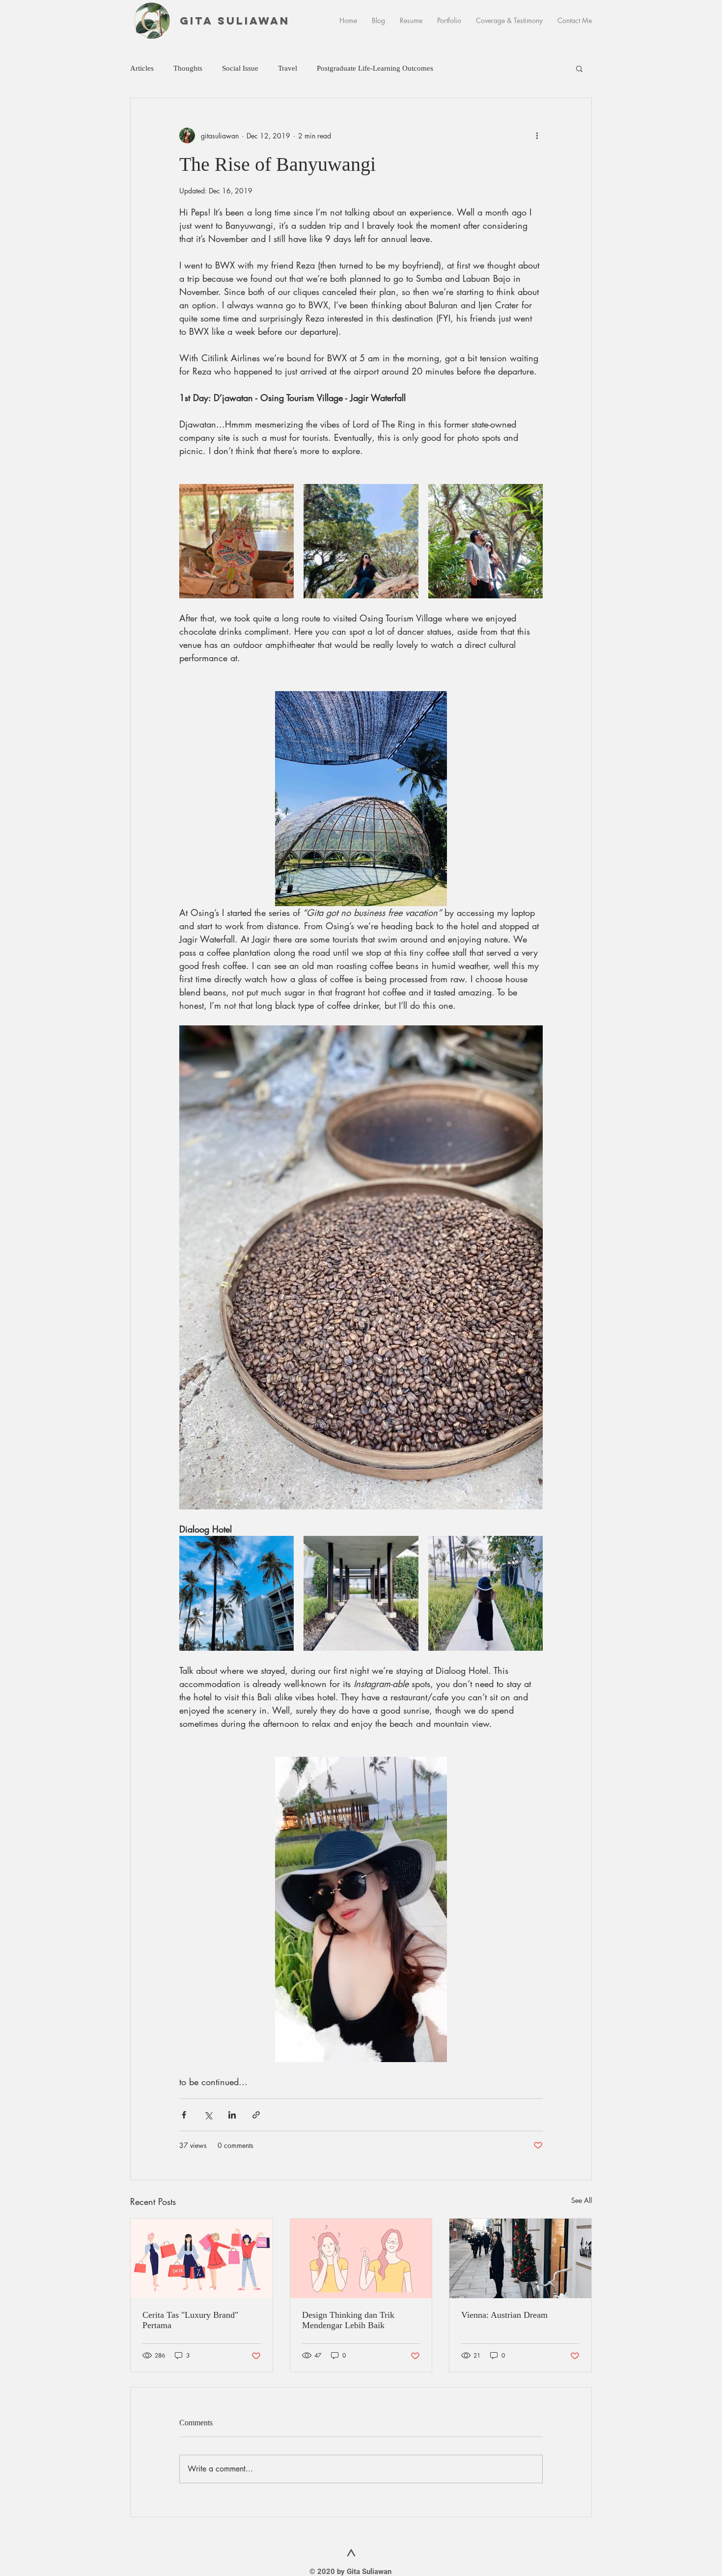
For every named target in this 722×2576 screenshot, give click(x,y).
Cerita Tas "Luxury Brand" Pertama (190, 2320)
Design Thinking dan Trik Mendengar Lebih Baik (348, 2320)
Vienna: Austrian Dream (504, 2315)
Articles (142, 68)
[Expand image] (236, 541)
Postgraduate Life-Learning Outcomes (375, 68)
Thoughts (188, 68)
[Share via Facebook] (184, 2115)
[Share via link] (256, 2115)
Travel (288, 68)
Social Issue (240, 68)
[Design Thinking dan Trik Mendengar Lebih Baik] (361, 2258)
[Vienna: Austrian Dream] (520, 2258)
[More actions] (537, 135)
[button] (579, 68)
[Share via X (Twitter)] (208, 2115)
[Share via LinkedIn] (232, 2115)
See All (582, 2200)
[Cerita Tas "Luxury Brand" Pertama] (202, 2258)
